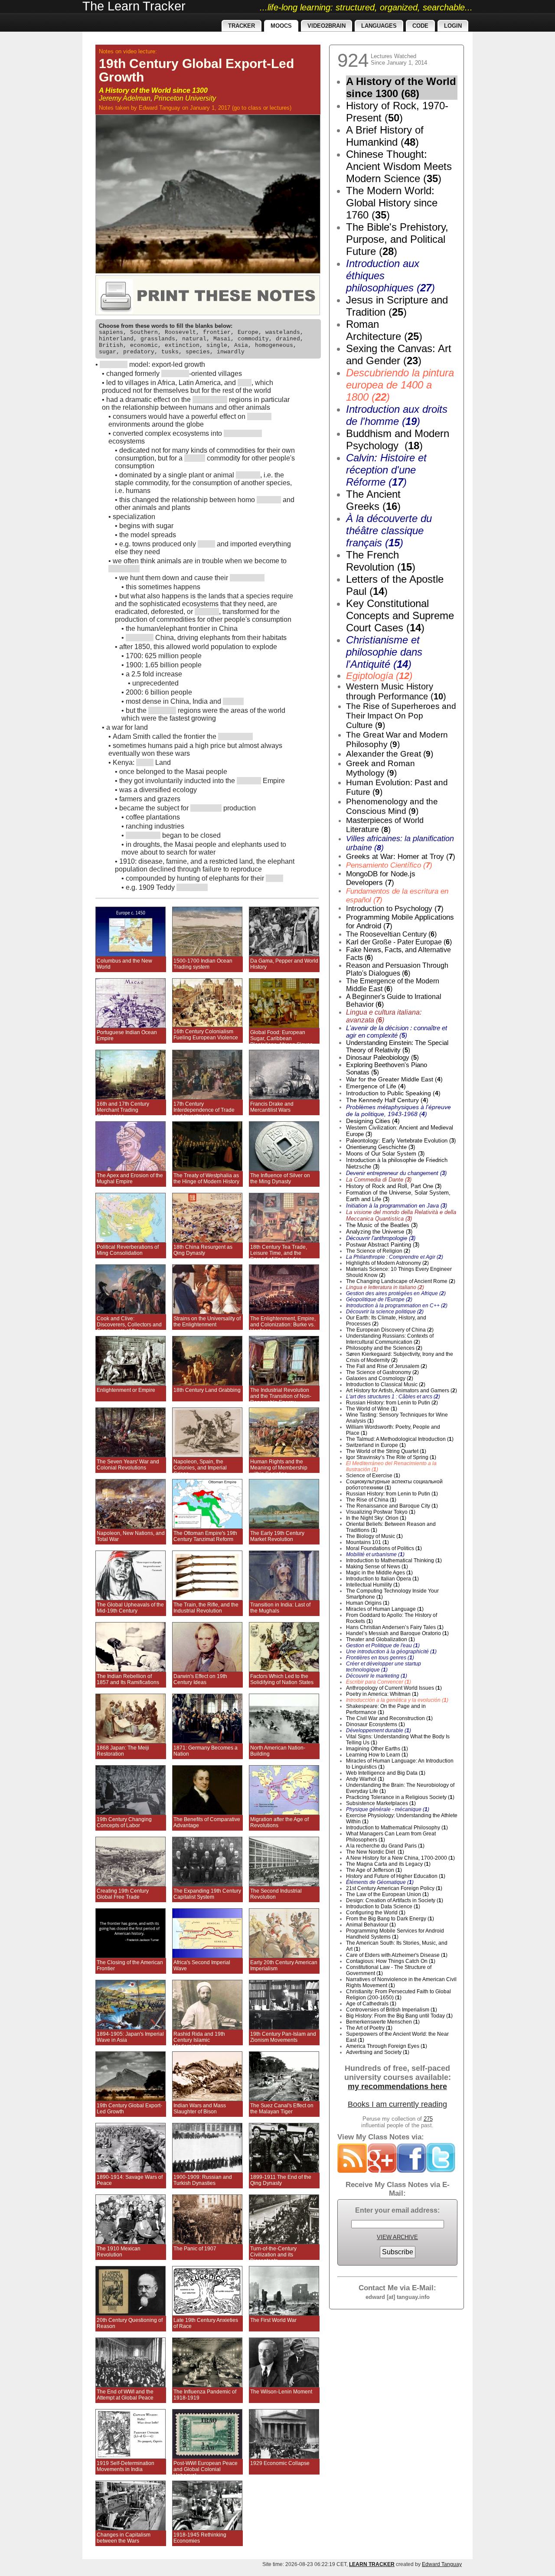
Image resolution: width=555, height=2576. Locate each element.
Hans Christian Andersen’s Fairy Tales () (395, 1627)
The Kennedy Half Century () (387, 1100)
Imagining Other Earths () (377, 1749)
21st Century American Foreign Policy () (394, 1888)
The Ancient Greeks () (373, 500)
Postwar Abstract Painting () (383, 1245)
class (255, 108)
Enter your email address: (397, 2210)
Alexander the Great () (390, 754)
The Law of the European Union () (387, 1894)
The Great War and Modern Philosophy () (397, 739)
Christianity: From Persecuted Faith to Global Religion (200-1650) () (398, 1995)
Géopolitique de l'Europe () (379, 1299)
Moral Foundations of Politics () (384, 1548)
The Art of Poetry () (369, 2028)
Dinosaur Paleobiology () (382, 1057)
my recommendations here (397, 2086)
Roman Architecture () (384, 330)
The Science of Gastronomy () (382, 1372)
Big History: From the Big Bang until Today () (399, 2016)
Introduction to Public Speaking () (393, 1093)
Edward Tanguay (160, 108)
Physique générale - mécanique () (388, 1809)
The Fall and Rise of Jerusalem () (387, 1366)
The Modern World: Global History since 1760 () (392, 203)
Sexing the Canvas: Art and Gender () (399, 354)
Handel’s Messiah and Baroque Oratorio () (397, 1633)
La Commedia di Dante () (379, 1180)
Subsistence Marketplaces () (381, 1803)
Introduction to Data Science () (383, 1907)
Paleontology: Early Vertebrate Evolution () (401, 1141)
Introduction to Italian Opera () (382, 1579)
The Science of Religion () (378, 1251)
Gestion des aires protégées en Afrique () (396, 1293)
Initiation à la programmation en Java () (397, 1206)
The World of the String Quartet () (386, 1451)
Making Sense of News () (377, 1567)
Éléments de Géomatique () (380, 1882)
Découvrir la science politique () (385, 1312)
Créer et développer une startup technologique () (384, 1667)
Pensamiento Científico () (389, 865)
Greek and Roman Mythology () (380, 768)
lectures (280, 108)
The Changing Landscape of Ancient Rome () (401, 1281)
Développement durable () (379, 1730)
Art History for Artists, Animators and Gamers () (402, 1391)
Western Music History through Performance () (396, 691)
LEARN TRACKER (372, 2564)
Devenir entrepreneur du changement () (396, 1173)
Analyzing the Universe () (379, 1232)
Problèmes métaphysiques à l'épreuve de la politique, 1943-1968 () (398, 1110)
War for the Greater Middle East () (394, 1079)
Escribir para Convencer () (379, 1682)
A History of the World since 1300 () (401, 87)
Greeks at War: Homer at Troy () (401, 857)
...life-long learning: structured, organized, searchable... (366, 7)
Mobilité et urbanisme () (375, 1554)
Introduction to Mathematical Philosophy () (397, 1828)
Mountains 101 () (367, 1542)
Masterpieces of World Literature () (385, 825)
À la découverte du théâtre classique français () (389, 531)
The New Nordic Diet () (375, 1852)
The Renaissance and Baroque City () (392, 1506)
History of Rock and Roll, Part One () (394, 1186)
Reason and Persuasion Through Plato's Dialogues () (397, 969)
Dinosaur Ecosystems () (375, 1724)
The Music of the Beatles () (382, 1225)
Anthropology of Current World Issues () (394, 1688)
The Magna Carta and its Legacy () (388, 1864)
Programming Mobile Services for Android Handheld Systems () (395, 1934)
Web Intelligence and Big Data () (386, 1773)
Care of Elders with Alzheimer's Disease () (397, 1955)
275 (428, 2119)
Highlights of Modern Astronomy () (387, 1263)
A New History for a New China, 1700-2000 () (400, 1858)
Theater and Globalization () (380, 1639)
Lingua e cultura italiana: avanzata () (384, 1016)
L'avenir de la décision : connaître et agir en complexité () (397, 1032)
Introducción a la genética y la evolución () (397, 1700)
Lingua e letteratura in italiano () (385, 1287)
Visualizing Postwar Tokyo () (381, 1512)
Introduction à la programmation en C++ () (397, 1306)
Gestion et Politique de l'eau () (383, 1646)
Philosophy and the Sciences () (384, 1348)
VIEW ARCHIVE (397, 2237)
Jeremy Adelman (125, 98)
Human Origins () (368, 1603)
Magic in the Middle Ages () (379, 1573)
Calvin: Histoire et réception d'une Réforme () (386, 470)
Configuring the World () (376, 1913)
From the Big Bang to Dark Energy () (390, 1919)
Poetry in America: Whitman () (382, 1694)
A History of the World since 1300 (153, 90)
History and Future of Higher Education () (396, 1876)
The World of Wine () (372, 1409)
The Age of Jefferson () (374, 1870)
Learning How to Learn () (377, 1755)
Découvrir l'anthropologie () (381, 1238)
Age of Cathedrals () (371, 2004)
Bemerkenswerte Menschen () (383, 2022)
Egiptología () (379, 676)
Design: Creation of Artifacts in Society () (395, 1900)
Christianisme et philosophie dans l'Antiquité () (384, 652)
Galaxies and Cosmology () (380, 1378)
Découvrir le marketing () (377, 1676)
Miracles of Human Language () (385, 1609)
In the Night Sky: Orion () (376, 1518)
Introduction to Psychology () (395, 909)
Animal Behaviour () (371, 1925)
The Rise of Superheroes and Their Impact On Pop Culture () (401, 716)
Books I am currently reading (397, 2104)
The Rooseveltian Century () (391, 934)
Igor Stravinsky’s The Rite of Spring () (391, 1457)
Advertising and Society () (378, 2052)
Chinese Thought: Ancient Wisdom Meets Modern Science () (399, 166)
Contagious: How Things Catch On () (391, 1961)
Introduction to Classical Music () (386, 1384)
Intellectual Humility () (373, 1585)
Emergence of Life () (376, 1086)
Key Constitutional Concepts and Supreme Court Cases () (400, 615)
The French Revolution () (381, 561)
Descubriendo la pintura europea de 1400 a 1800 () (400, 385)
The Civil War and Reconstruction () (389, 1718)
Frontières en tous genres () (380, 1658)
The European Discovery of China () (390, 1330)
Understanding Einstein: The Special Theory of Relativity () (397, 1046)
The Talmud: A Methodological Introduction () (400, 1439)
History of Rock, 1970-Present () (397, 112)
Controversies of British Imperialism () (392, 2010)
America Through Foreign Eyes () (387, 2046)
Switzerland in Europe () (376, 1445)
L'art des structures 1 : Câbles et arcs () (393, 1397)
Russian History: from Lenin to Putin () (392, 1403)
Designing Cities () (373, 1121)
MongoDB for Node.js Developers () (381, 878)
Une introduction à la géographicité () (391, 1652)
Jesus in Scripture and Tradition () (397, 306)
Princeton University (185, 98)
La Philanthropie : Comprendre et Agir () (395, 1257)
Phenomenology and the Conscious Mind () (392, 806)
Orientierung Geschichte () (380, 1147)
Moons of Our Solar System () (385, 1154)
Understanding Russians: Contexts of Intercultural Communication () (390, 1339)
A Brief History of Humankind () (385, 136)
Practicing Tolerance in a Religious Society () (400, 1797)
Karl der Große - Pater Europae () (399, 942)
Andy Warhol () (365, 1779)
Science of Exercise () (373, 1476)
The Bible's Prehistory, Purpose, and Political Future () (397, 239)
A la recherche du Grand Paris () (385, 1846)
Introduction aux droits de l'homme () (397, 415)
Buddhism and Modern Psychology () (398, 439)
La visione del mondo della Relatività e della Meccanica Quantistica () (401, 1215)
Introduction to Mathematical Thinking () (394, 1561)
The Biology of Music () (374, 1536)
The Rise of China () (371, 1500)
